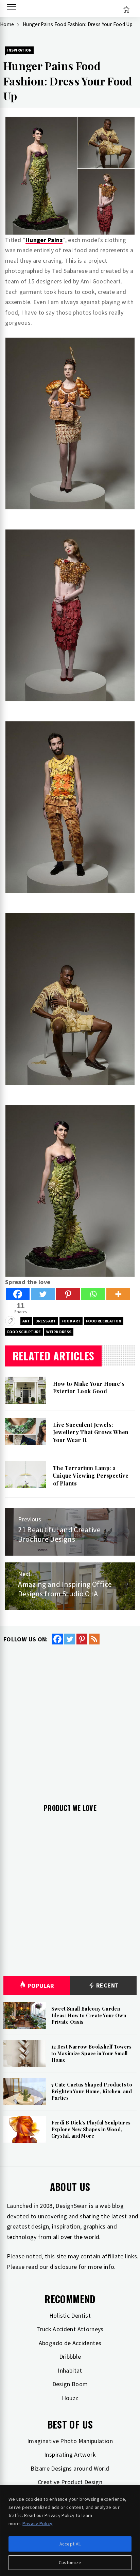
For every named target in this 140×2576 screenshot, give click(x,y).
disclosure (64, 2267)
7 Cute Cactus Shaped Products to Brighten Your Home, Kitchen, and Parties (92, 2091)
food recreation (104, 1321)
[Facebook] (18, 1294)
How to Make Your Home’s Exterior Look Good (89, 1387)
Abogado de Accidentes (70, 2343)
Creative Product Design (70, 2482)
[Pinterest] (68, 1294)
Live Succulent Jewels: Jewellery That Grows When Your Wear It (91, 1432)
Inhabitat (70, 2370)
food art (71, 1321)
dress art (46, 1321)
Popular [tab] (41, 1986)
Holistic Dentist (70, 2315)
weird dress (59, 1332)
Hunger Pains (44, 240)
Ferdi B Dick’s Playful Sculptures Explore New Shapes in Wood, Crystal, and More (91, 2129)
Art (26, 1321)
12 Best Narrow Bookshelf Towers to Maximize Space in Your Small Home (92, 2053)
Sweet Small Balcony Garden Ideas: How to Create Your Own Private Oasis (89, 2015)
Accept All (70, 2544)
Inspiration (19, 50)
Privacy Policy (37, 2523)
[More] (118, 1294)
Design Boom (70, 2384)
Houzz (70, 2398)
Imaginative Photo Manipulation (70, 2441)
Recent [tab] (107, 1985)
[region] (70, 2530)
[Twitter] (43, 1294)
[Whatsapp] (93, 1294)
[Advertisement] (70, 1719)
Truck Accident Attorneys (70, 2329)
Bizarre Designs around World (70, 2468)
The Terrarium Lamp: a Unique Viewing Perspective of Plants (91, 1476)
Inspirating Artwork (70, 2454)
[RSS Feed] (94, 1639)
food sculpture (24, 1332)
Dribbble (70, 2357)
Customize (70, 2562)
